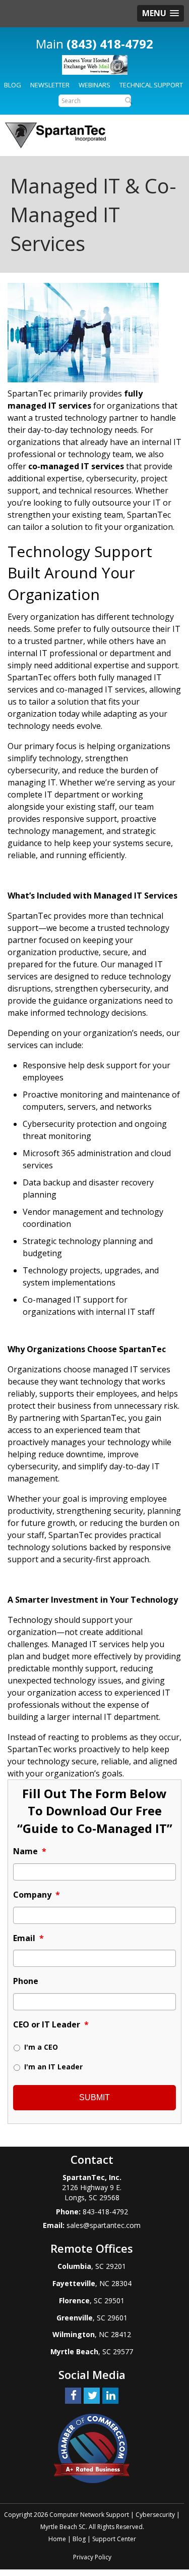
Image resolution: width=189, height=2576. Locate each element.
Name (30, 1851)
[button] (161, 13)
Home (57, 2539)
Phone (26, 1981)
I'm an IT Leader (53, 2067)
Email (28, 1938)
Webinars (94, 85)
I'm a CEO (41, 2047)
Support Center (114, 2539)
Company (37, 1895)
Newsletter (50, 85)
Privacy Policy (92, 2557)
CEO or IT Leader (51, 2025)
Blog (13, 85)
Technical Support (151, 85)
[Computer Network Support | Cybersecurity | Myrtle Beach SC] (55, 135)
